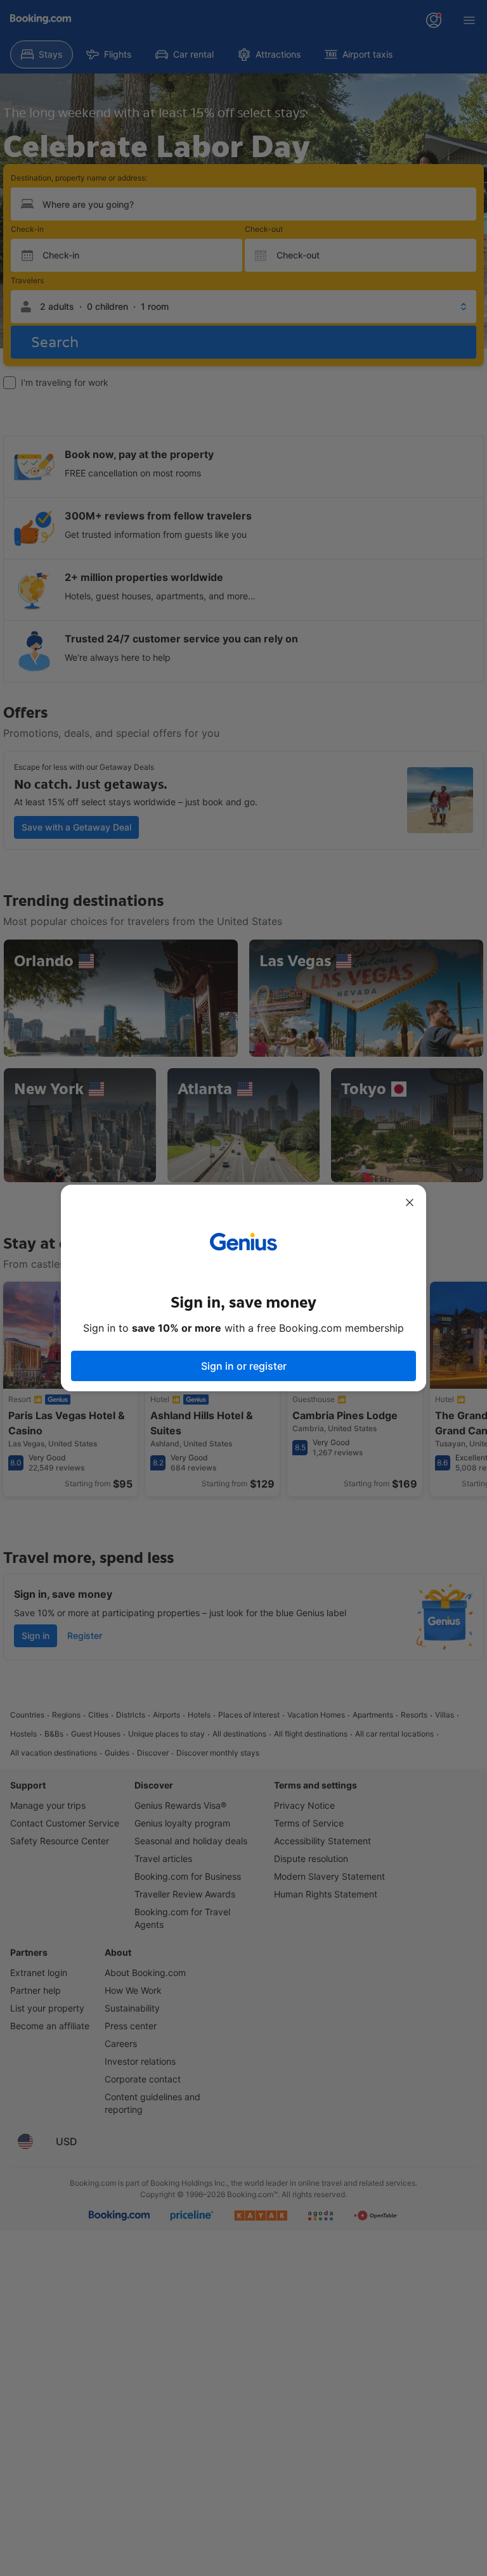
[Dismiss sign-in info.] (410, 1202)
